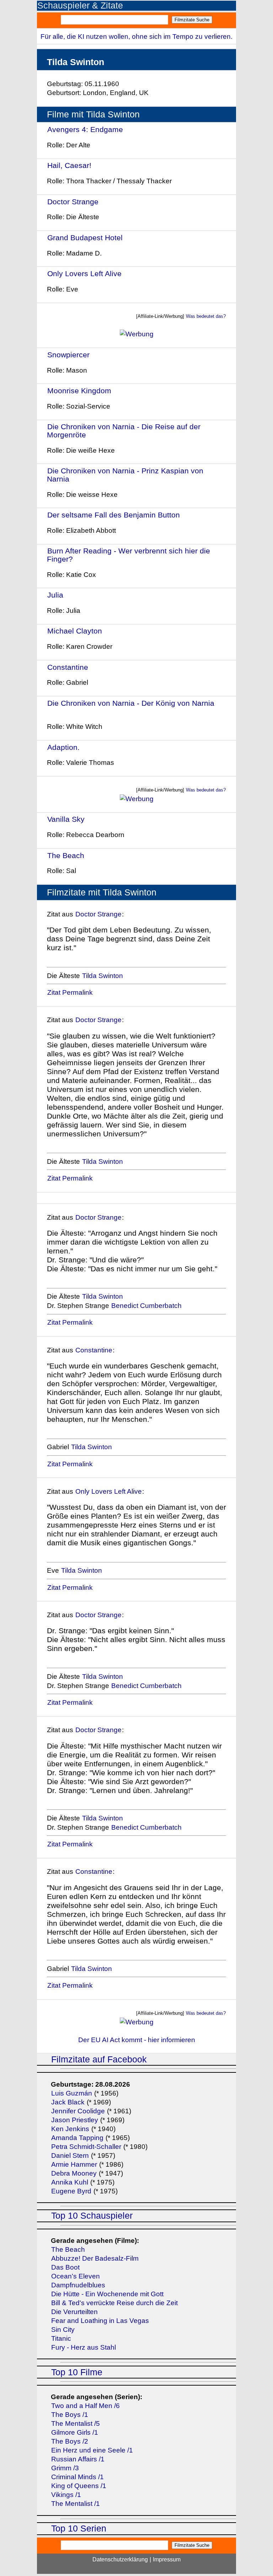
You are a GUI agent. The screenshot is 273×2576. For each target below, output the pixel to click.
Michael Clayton (75, 631)
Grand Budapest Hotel (85, 238)
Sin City (63, 2330)
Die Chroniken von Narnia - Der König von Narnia (131, 703)
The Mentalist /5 (76, 2423)
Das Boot (65, 2267)
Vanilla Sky (66, 819)
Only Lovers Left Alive (84, 274)
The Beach (66, 855)
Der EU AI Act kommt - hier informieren (137, 2040)
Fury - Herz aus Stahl (84, 2347)
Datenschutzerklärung (120, 2559)
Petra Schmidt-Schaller (86, 2147)
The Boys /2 (70, 2441)
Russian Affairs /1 (78, 2459)
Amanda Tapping (77, 2138)
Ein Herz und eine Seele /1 (92, 2450)
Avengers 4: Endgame (85, 129)
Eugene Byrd (71, 2191)
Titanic (61, 2338)
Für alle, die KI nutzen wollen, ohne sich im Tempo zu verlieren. (136, 36)
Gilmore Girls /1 (75, 2432)
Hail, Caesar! (69, 165)
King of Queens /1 (79, 2486)
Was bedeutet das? (206, 316)
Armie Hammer (74, 2164)
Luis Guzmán (72, 2093)
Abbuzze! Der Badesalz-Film (95, 2258)
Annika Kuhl (70, 2182)
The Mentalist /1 (76, 2504)
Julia (55, 595)
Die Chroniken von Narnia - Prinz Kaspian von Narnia (125, 475)
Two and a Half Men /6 (85, 2406)
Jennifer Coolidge (78, 2111)
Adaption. (63, 747)
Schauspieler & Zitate (80, 6)
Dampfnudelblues (78, 2285)
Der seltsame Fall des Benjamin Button (114, 515)
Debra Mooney (74, 2173)
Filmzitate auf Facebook (99, 2059)
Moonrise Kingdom (79, 391)
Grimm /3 (65, 2468)
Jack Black (68, 2102)
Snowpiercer (68, 355)
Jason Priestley (75, 2120)
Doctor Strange (73, 202)
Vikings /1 (66, 2495)
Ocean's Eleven (76, 2276)
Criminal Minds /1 (77, 2477)
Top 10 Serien (79, 2528)
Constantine (68, 667)
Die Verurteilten (74, 2312)
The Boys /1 (70, 2415)
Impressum (167, 2559)
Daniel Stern (70, 2156)
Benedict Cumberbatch (146, 1306)
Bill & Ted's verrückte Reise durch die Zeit (114, 2303)
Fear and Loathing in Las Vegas (100, 2321)
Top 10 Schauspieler (92, 2216)
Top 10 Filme (77, 2372)
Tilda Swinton (103, 976)
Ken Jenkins (70, 2129)
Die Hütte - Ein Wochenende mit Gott (107, 2294)
